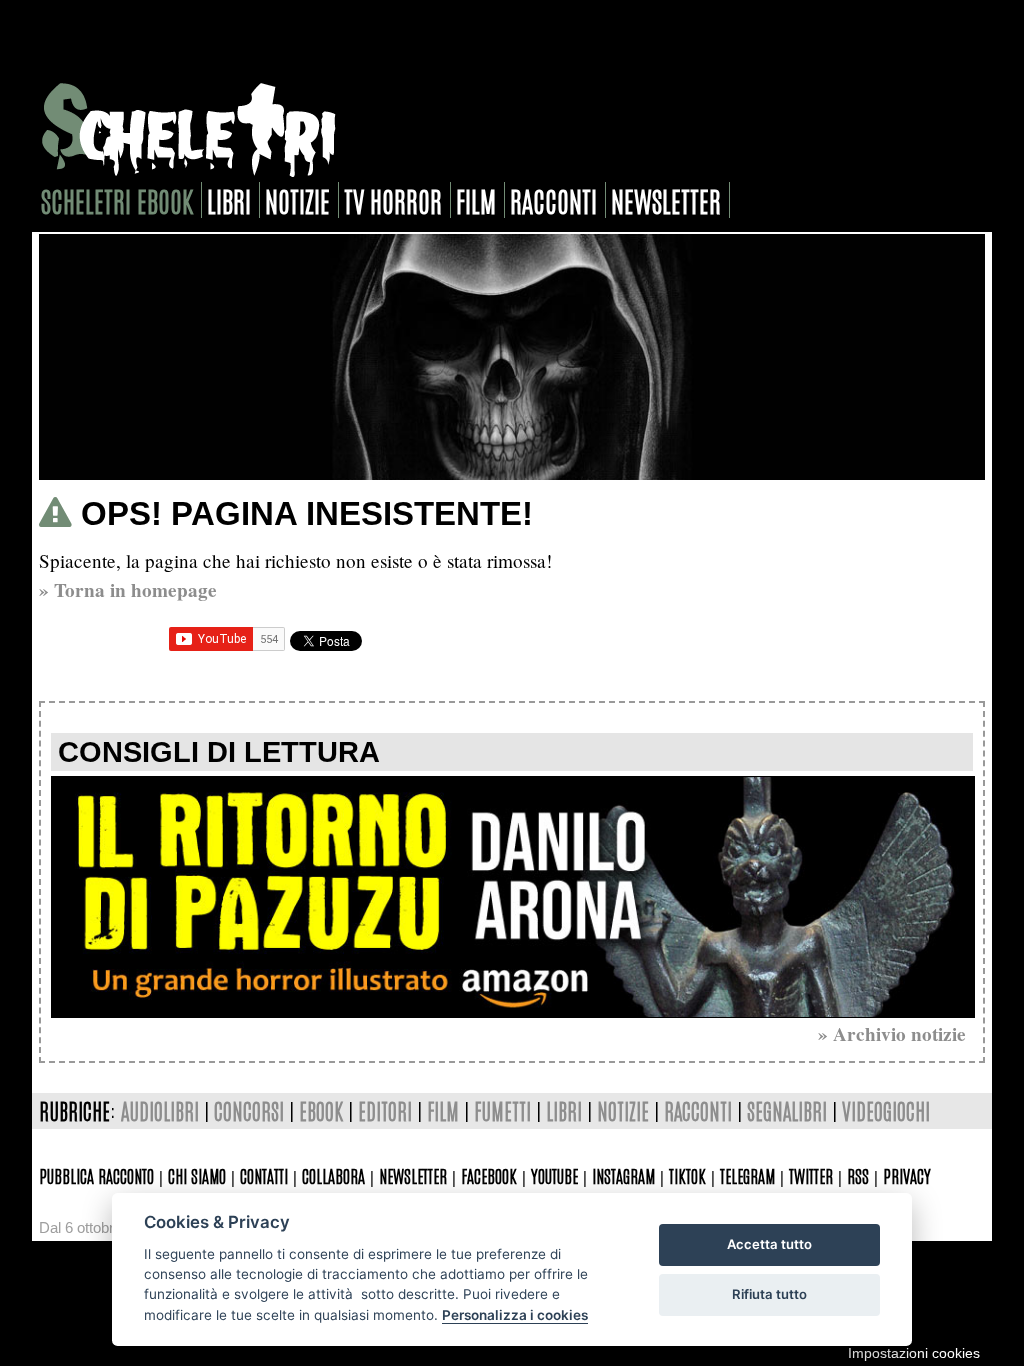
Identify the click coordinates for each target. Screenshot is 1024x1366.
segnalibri (787, 1110)
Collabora (333, 1175)
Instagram (623, 1175)
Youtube (554, 1175)
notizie (297, 200)
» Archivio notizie (892, 1034)
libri (229, 200)
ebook (321, 1110)
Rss (858, 1175)
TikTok (687, 1175)
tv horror (393, 200)
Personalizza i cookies (515, 1315)
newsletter (666, 200)
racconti (553, 200)
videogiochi (886, 1110)
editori (385, 1110)
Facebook (489, 1175)
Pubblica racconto (96, 1175)
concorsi (249, 1110)
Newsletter (413, 1175)
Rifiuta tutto (769, 1294)
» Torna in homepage (128, 590)
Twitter (811, 1175)
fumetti (502, 1110)
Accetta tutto (769, 1244)
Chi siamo (197, 1175)
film (476, 200)
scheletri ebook (117, 200)
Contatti (264, 1175)
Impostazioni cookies (914, 1353)
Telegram (747, 1175)
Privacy (907, 1175)
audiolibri (160, 1110)
